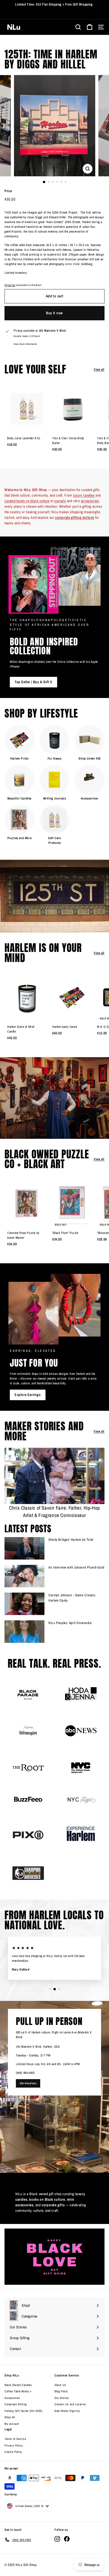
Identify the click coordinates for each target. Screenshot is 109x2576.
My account (12, 2424)
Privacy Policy (14, 2445)
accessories (90, 501)
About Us (60, 2385)
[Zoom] (88, 169)
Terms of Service (15, 2439)
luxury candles (84, 495)
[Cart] (90, 27)
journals (60, 501)
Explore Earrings (28, 1395)
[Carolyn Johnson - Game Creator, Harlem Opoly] (24, 1604)
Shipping (10, 285)
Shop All (10, 2417)
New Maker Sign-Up (67, 2411)
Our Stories (62, 2398)
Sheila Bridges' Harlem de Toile (71, 1540)
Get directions (28, 2083)
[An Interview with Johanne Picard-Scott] (24, 1576)
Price (8, 191)
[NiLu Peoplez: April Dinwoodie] (24, 1632)
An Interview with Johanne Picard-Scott (76, 1567)
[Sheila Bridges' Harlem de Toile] (24, 1548)
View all (99, 369)
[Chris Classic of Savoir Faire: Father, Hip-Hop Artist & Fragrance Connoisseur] (54, 1476)
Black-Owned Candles (18, 2385)
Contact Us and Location (70, 2404)
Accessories (12, 2398)
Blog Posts (61, 2391)
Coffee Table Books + (18, 2391)
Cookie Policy (13, 2452)
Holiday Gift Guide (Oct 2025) (23, 2411)
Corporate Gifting (15, 2404)
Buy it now (54, 313)
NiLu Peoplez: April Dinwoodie (70, 1623)
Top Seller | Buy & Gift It (33, 682)
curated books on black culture (27, 501)
